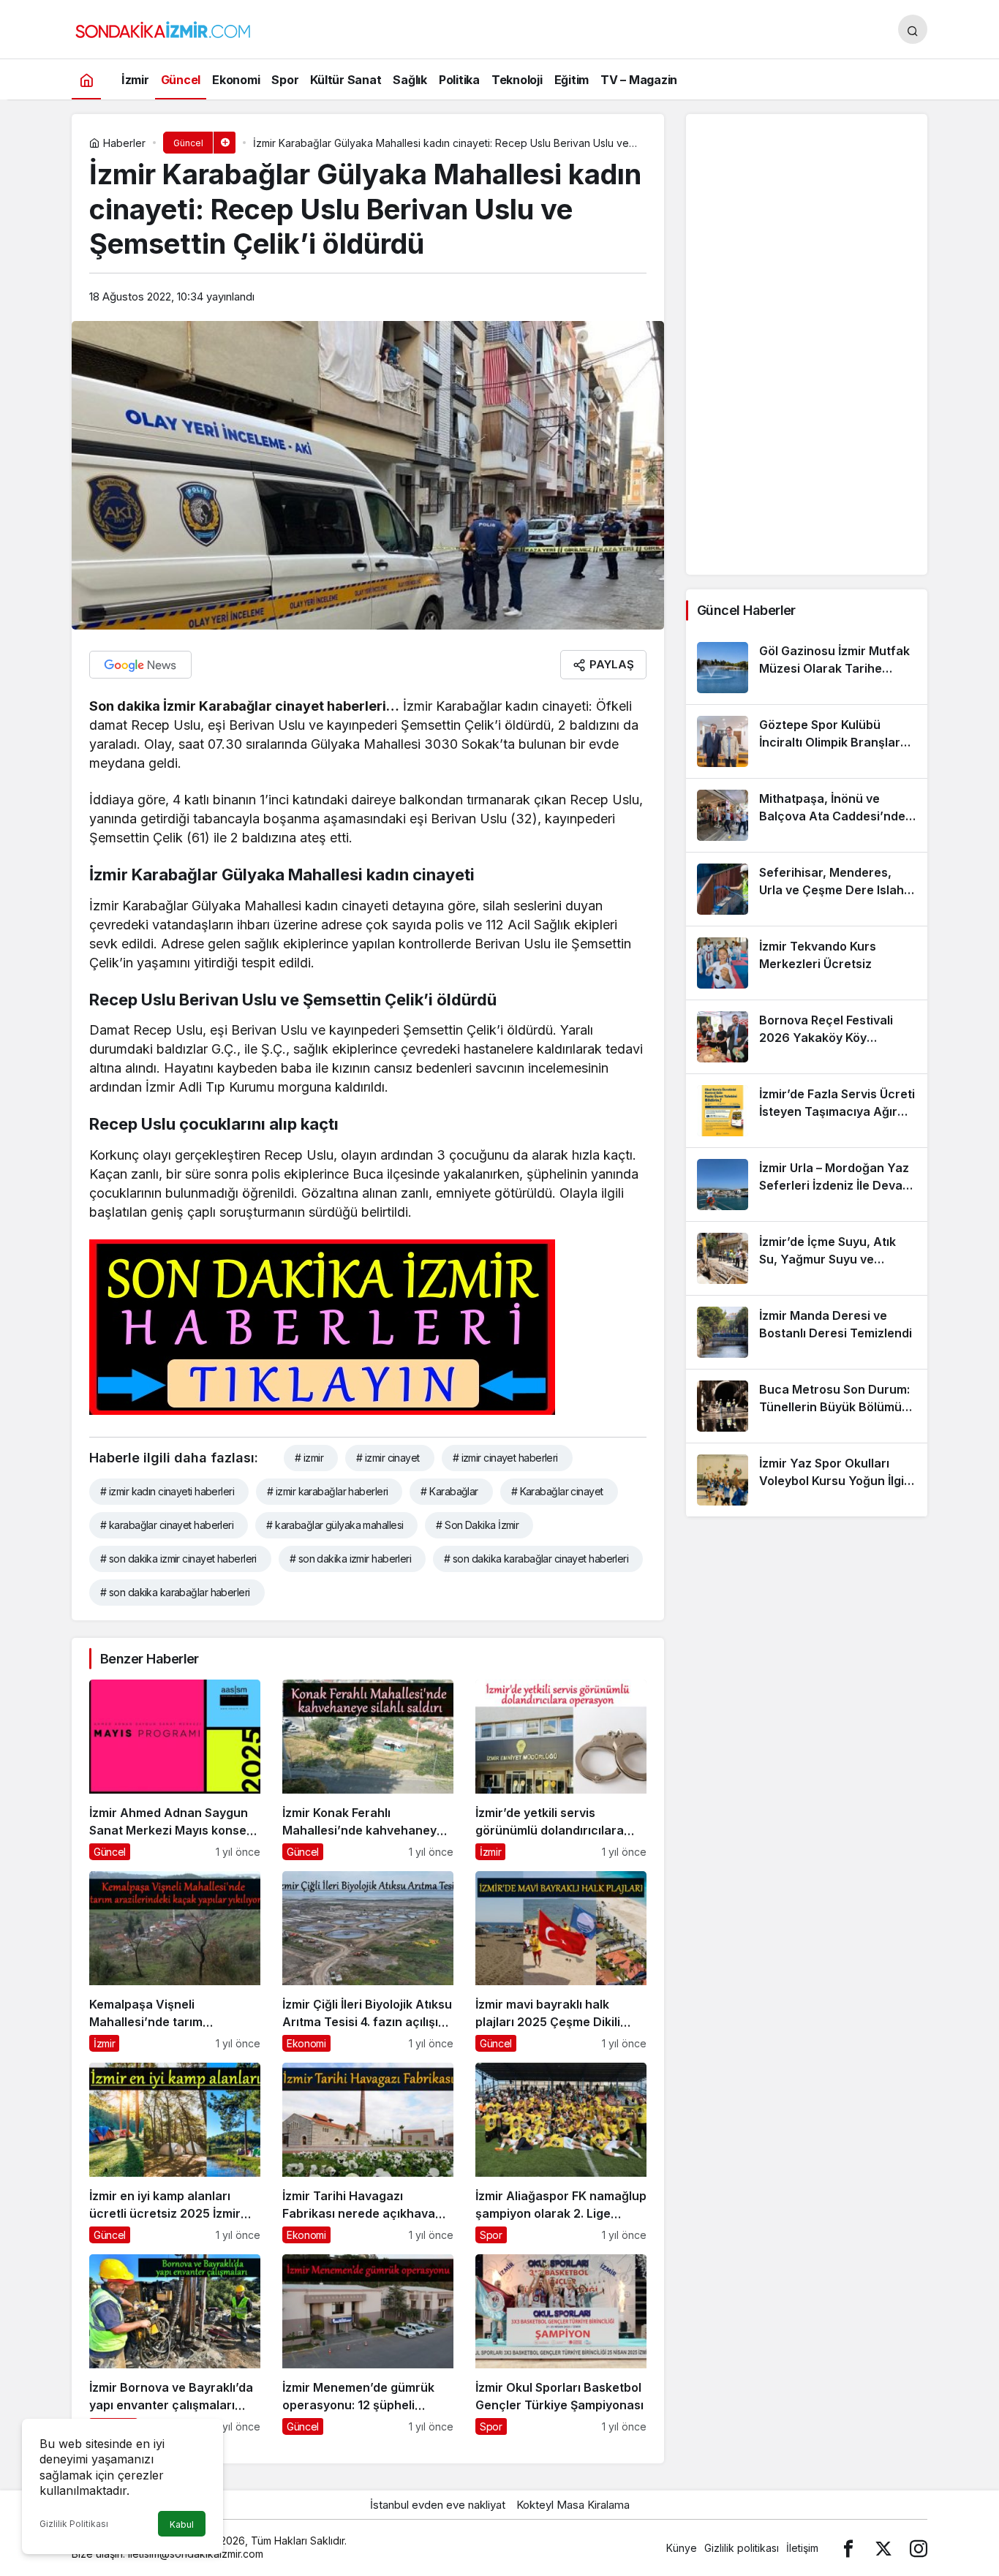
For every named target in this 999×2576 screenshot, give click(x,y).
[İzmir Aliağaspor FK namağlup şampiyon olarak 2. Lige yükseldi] (561, 2153)
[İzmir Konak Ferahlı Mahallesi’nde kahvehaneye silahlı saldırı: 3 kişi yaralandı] (368, 1770)
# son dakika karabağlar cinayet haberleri (536, 1559)
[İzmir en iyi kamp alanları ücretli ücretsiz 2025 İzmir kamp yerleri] (175, 2153)
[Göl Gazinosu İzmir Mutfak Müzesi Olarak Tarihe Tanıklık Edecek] (807, 668)
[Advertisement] (807, 344)
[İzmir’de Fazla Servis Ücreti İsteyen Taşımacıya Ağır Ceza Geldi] (807, 1111)
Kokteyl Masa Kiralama (573, 2505)
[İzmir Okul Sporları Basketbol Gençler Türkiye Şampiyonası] (561, 2345)
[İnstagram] (919, 2548)
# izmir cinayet (388, 1458)
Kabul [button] (182, 2524)
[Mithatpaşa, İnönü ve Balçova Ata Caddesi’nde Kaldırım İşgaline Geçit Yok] (807, 815)
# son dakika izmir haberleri (350, 1559)
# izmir (309, 1458)
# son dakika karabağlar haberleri (175, 1592)
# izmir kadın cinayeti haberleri (167, 1491)
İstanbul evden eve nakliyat (438, 2505)
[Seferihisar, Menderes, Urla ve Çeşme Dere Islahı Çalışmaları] (807, 889)
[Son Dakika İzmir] (163, 28)
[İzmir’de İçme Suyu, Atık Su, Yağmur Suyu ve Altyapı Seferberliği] (807, 1258)
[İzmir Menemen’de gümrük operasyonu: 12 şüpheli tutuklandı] (368, 2345)
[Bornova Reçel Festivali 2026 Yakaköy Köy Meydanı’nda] (807, 1037)
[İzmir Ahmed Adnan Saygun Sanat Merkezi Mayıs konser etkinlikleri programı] (175, 1770)
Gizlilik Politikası (74, 2524)
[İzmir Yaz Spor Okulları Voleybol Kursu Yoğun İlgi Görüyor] (807, 1480)
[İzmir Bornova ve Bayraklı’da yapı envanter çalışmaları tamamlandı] (175, 2345)
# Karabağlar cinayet (557, 1491)
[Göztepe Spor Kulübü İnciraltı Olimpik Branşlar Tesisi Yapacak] (807, 741)
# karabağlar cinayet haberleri (167, 1525)
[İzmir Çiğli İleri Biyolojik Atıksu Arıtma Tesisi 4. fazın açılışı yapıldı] (368, 1961)
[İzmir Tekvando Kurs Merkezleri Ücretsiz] (807, 963)
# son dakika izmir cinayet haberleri (178, 1559)
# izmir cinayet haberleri (505, 1458)
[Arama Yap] (913, 29)
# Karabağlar (449, 1491)
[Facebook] (848, 2548)
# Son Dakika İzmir (477, 1525)
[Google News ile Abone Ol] (140, 665)
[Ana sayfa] (86, 79)
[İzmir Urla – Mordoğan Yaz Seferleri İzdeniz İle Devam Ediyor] (807, 1185)
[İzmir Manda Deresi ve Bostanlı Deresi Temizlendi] (807, 1332)
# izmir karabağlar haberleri (327, 1491)
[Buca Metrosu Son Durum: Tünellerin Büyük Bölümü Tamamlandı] (807, 1406)
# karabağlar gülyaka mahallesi (335, 1525)
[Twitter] (883, 2548)
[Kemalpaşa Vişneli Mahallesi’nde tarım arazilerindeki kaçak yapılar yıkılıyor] (175, 1961)
